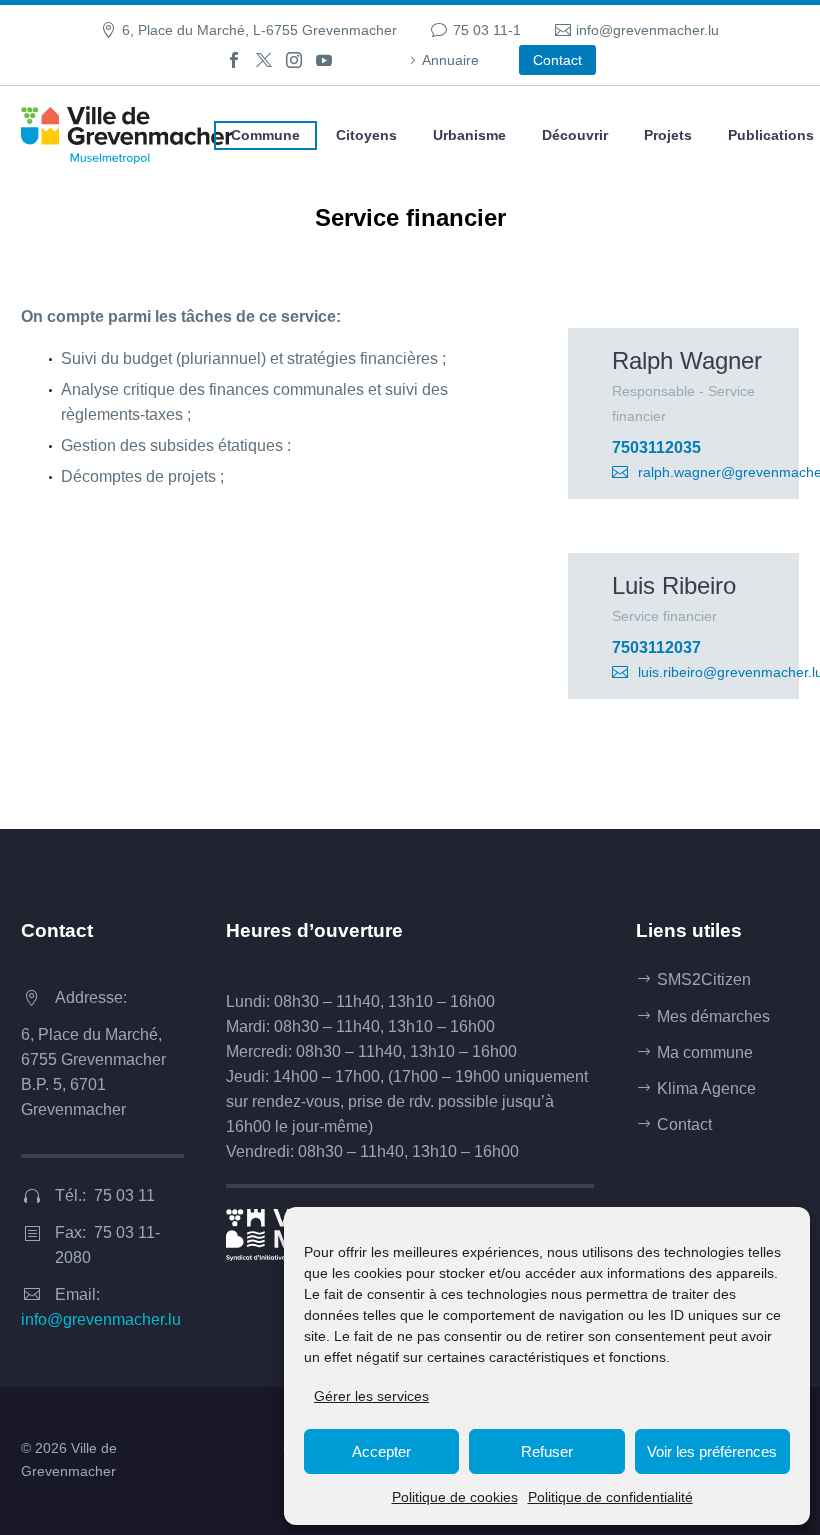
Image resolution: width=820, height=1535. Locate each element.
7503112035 (656, 447)
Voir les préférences (712, 1451)
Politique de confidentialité (610, 1497)
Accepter (381, 1451)
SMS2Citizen (704, 979)
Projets (668, 135)
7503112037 (656, 647)
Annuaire (450, 60)
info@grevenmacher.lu (647, 30)
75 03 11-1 (487, 30)
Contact (557, 60)
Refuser (547, 1451)
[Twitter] (264, 60)
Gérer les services (371, 1396)
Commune (265, 135)
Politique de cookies (455, 1497)
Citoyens (366, 135)
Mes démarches (713, 1016)
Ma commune (705, 1052)
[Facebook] (234, 60)
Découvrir (575, 135)
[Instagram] (294, 60)
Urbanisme (469, 135)
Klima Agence (706, 1088)
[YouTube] (324, 60)
